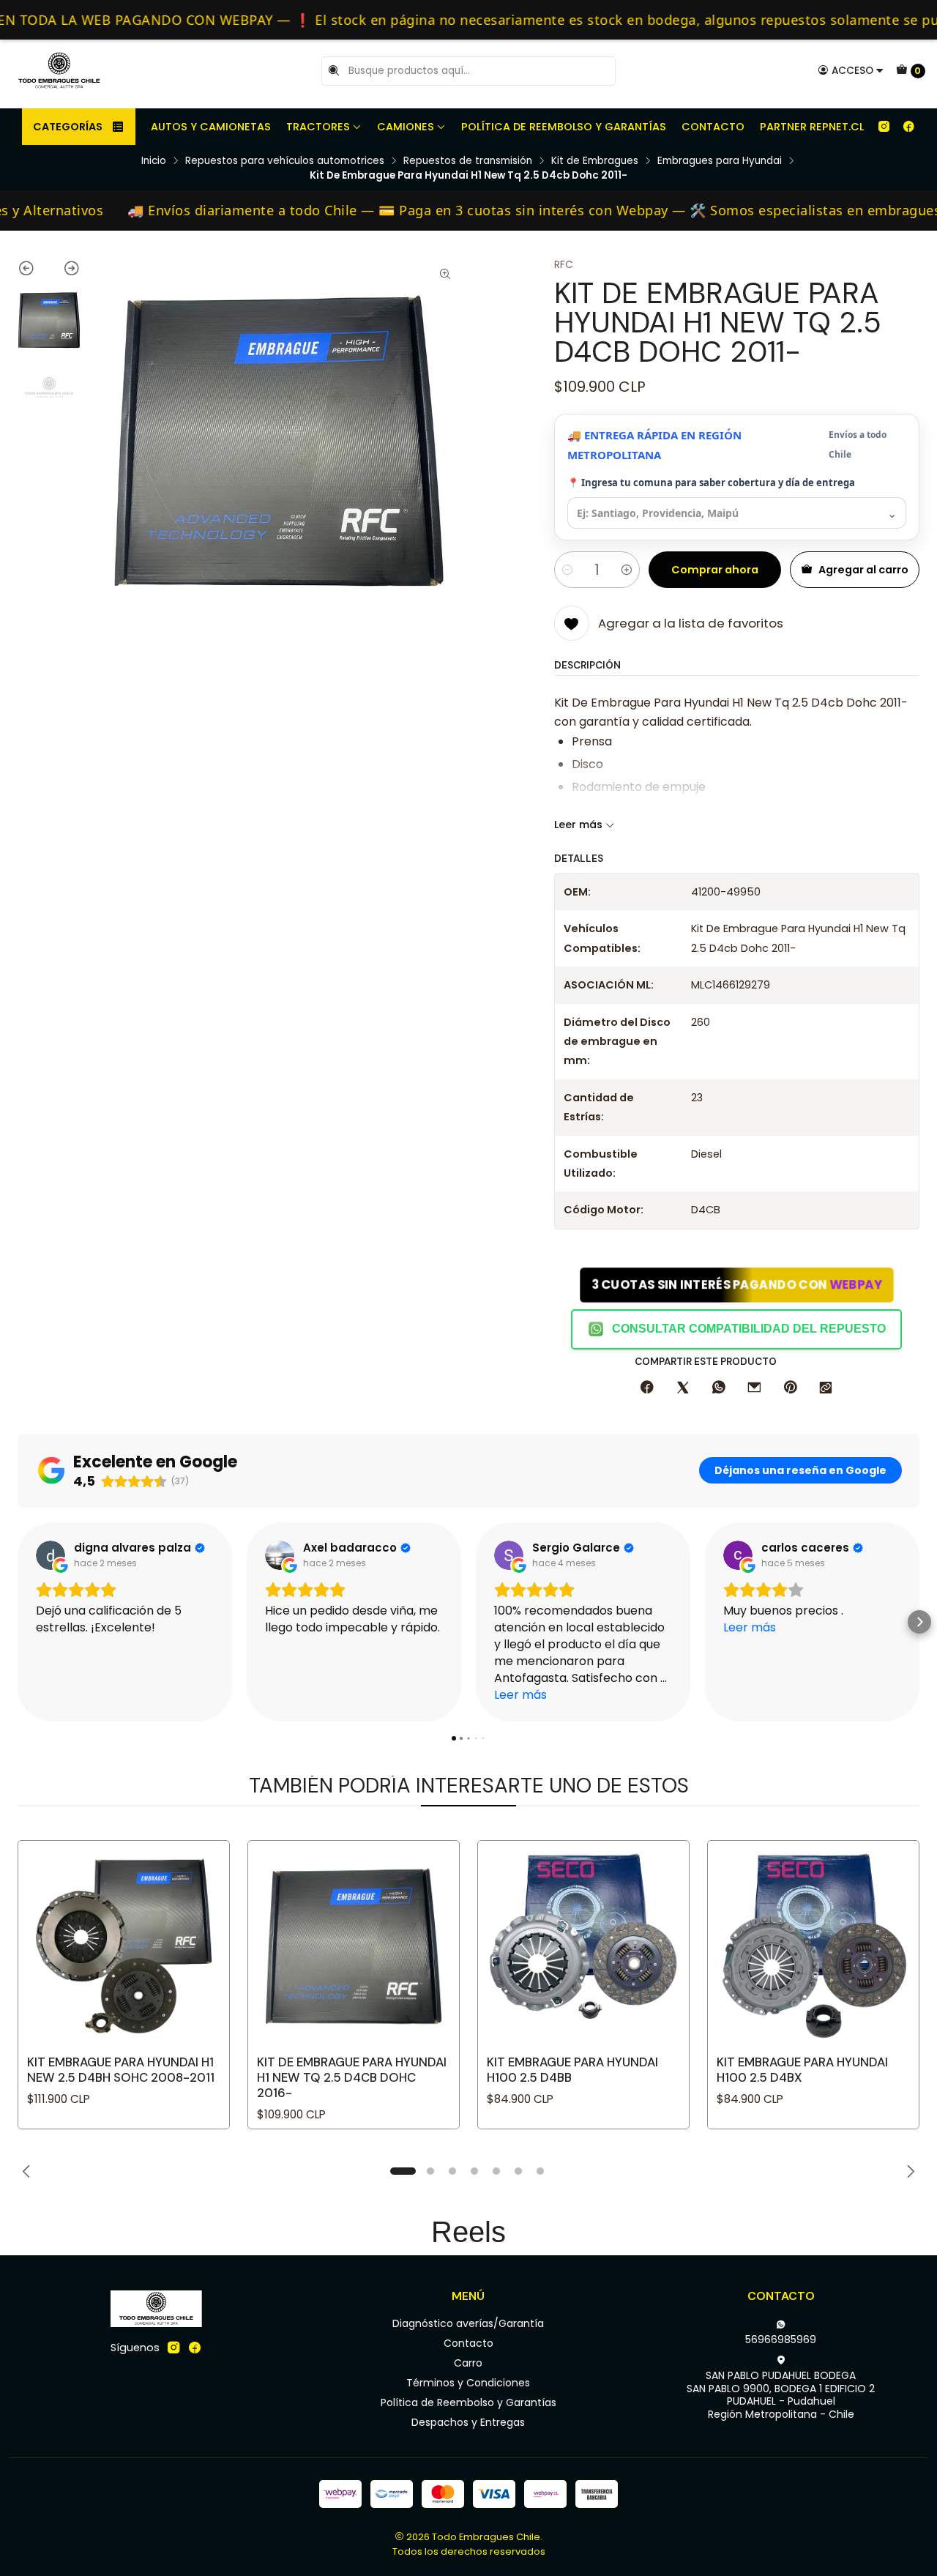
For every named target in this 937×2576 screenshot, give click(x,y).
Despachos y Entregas (468, 2422)
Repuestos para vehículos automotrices (285, 161)
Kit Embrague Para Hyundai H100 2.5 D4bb (572, 2070)
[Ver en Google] (51, 1555)
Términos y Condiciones (468, 2383)
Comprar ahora (715, 570)
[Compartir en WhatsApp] (719, 1388)
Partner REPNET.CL (812, 127)
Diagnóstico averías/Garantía (468, 2323)
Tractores (318, 127)
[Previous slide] (33, 271)
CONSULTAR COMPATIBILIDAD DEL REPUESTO (749, 1329)
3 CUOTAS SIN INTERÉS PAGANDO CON (736, 1284)
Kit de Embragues (595, 161)
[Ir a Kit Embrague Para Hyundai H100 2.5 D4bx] (813, 1946)
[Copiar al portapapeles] (826, 1388)
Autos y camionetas (211, 127)
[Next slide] (65, 271)
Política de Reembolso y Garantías (564, 127)
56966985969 (781, 2339)
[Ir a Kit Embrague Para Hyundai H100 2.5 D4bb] (583, 1946)
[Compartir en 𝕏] (683, 1388)
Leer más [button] (520, 1695)
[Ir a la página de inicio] (59, 71)
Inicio (154, 161)
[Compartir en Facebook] (647, 1388)
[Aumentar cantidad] (627, 570)
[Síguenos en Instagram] (884, 127)
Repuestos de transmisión (468, 161)
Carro (468, 2363)
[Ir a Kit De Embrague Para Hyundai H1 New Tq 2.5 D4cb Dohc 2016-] (354, 1946)
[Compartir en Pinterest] (790, 1388)
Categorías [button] (68, 127)
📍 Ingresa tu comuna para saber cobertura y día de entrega (711, 483)
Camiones (406, 127)
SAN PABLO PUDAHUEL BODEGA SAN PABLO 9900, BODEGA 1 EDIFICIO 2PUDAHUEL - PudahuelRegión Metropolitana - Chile (781, 2395)
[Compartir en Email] (754, 1388)
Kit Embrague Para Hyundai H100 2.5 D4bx (802, 2070)
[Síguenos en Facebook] (908, 127)
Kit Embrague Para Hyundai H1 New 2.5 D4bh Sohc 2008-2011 (121, 2070)
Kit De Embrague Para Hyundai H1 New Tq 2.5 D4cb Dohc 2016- (352, 2077)
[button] (18, 1622)
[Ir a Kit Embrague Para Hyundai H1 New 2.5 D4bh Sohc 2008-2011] (124, 1946)
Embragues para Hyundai (720, 161)
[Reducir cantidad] (567, 570)
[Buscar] (334, 71)
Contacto (713, 127)
